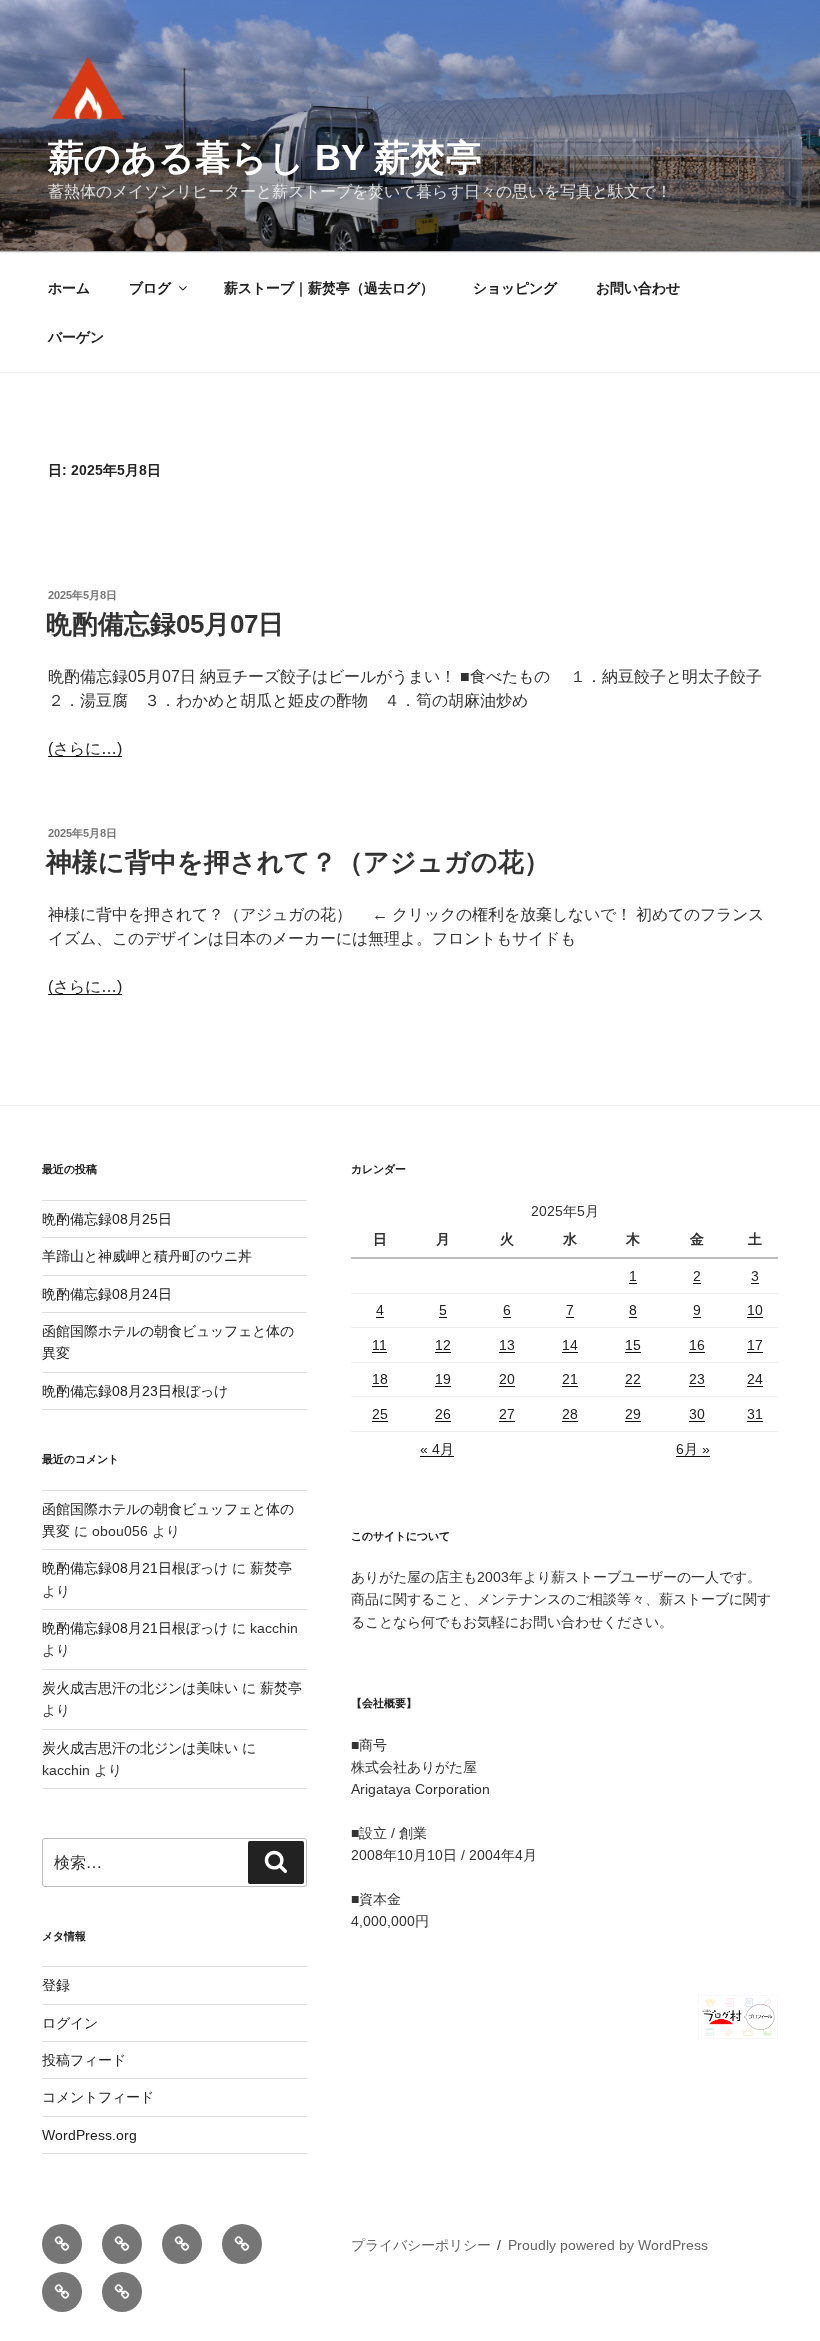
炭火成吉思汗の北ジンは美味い (140, 1688)
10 (755, 1310)
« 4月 (437, 1449)
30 (697, 1414)
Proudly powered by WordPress (608, 2245)
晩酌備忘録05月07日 (165, 624)
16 (697, 1345)
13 (507, 1345)
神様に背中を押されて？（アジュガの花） (298, 862)
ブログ (150, 288)
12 (443, 1345)
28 (570, 1414)
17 (755, 1345)
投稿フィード (84, 2060)
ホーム (69, 288)
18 (380, 1379)
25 (380, 1414)
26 (443, 1414)
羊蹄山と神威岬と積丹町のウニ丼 (147, 1256)
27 (507, 1414)
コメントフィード (98, 2097)
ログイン (70, 2023)
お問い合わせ (638, 288)
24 (755, 1379)
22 (633, 1379)
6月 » (693, 1449)
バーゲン (76, 337)
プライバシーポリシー (421, 2245)
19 (443, 1379)
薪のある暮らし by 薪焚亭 (265, 157)
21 (570, 1379)
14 (570, 1345)
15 (633, 1345)
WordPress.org (89, 2135)
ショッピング (515, 288)
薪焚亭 (271, 1568)
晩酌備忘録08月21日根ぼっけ (135, 1568)
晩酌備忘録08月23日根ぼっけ (135, 1391)
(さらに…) (85, 748)
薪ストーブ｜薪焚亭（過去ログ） (329, 288)
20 (507, 1379)
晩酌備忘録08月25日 (107, 1219)
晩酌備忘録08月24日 (107, 1294)
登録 (56, 1985)
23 (697, 1379)
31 (755, 1414)
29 (633, 1414)
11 (379, 1345)
